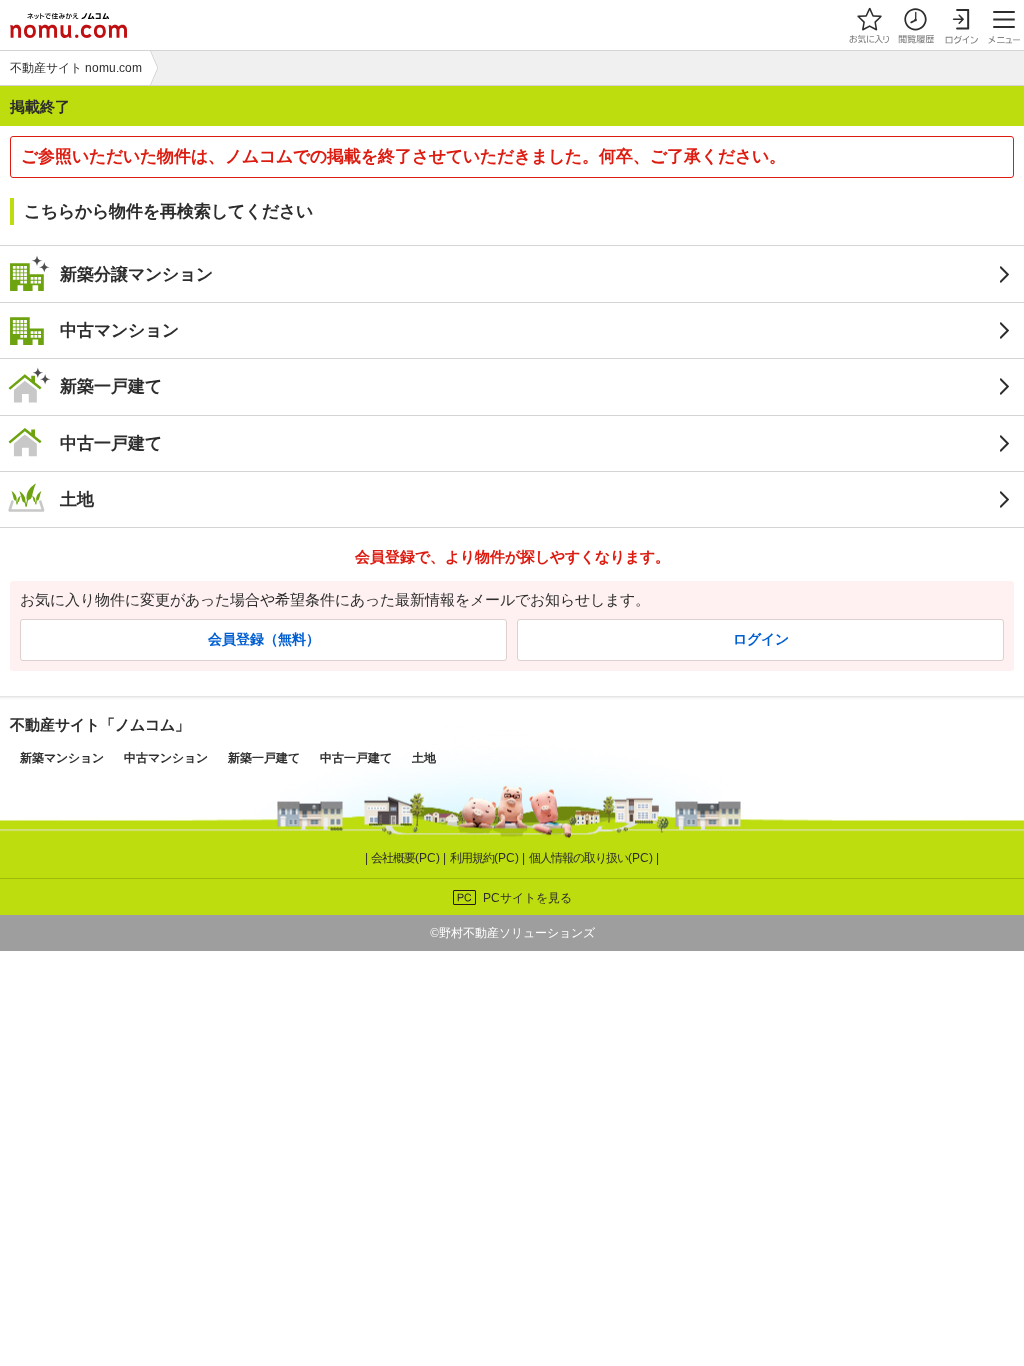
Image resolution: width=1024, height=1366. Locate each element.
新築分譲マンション (136, 274)
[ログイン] (961, 25)
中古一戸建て (111, 443)
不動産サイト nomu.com (76, 68)
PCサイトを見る (527, 898)
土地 (77, 499)
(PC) (407, 858)
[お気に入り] (869, 25)
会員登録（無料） (264, 639)
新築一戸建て (111, 386)
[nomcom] (68, 25)
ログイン (761, 639)
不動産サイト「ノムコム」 (100, 724)
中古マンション (119, 330)
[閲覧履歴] (915, 25)
